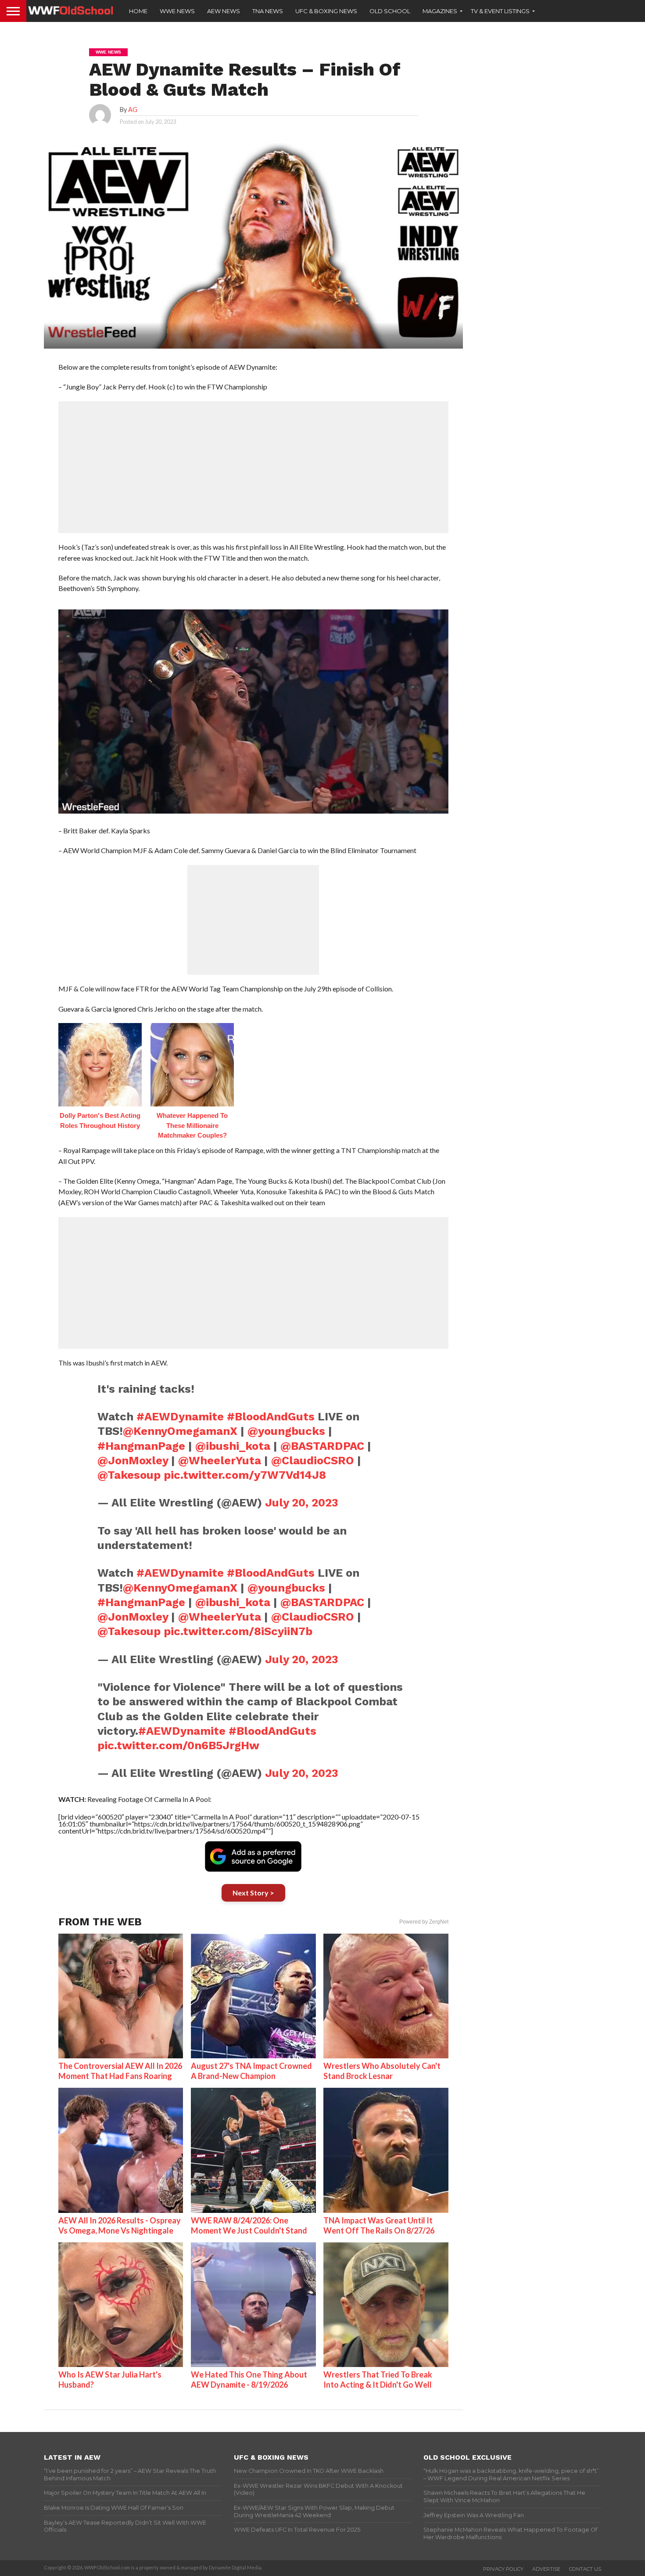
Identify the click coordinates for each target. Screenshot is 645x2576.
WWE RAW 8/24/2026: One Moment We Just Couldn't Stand (249, 2225)
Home (138, 11)
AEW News (224, 11)
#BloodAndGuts (271, 1416)
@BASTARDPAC (322, 1446)
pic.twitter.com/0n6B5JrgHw (178, 1745)
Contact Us (585, 2569)
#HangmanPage (141, 1446)
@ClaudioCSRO (313, 1460)
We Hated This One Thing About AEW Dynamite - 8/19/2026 (249, 2380)
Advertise (546, 2569)
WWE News (177, 11)
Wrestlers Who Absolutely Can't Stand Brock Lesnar (382, 2071)
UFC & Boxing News (326, 11)
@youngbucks (286, 1431)
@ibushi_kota (233, 1446)
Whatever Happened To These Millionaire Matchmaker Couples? (192, 1125)
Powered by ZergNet (424, 1922)
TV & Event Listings (500, 11)
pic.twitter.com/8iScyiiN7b (238, 1631)
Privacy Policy (503, 2569)
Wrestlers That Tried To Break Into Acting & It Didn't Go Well (378, 2380)
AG (133, 110)
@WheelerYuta (220, 1460)
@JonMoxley (133, 1460)
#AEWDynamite (180, 1416)
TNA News (268, 11)
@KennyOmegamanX (180, 1431)
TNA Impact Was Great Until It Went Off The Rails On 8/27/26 (379, 2225)
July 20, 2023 (302, 1502)
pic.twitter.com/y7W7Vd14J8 (245, 1475)
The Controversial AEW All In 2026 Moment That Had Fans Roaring (120, 2071)
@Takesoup (129, 1475)
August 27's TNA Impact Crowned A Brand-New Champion (251, 2071)
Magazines (440, 11)
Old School (390, 11)
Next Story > (253, 1893)
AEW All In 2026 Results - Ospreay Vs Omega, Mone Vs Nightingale (120, 2225)
